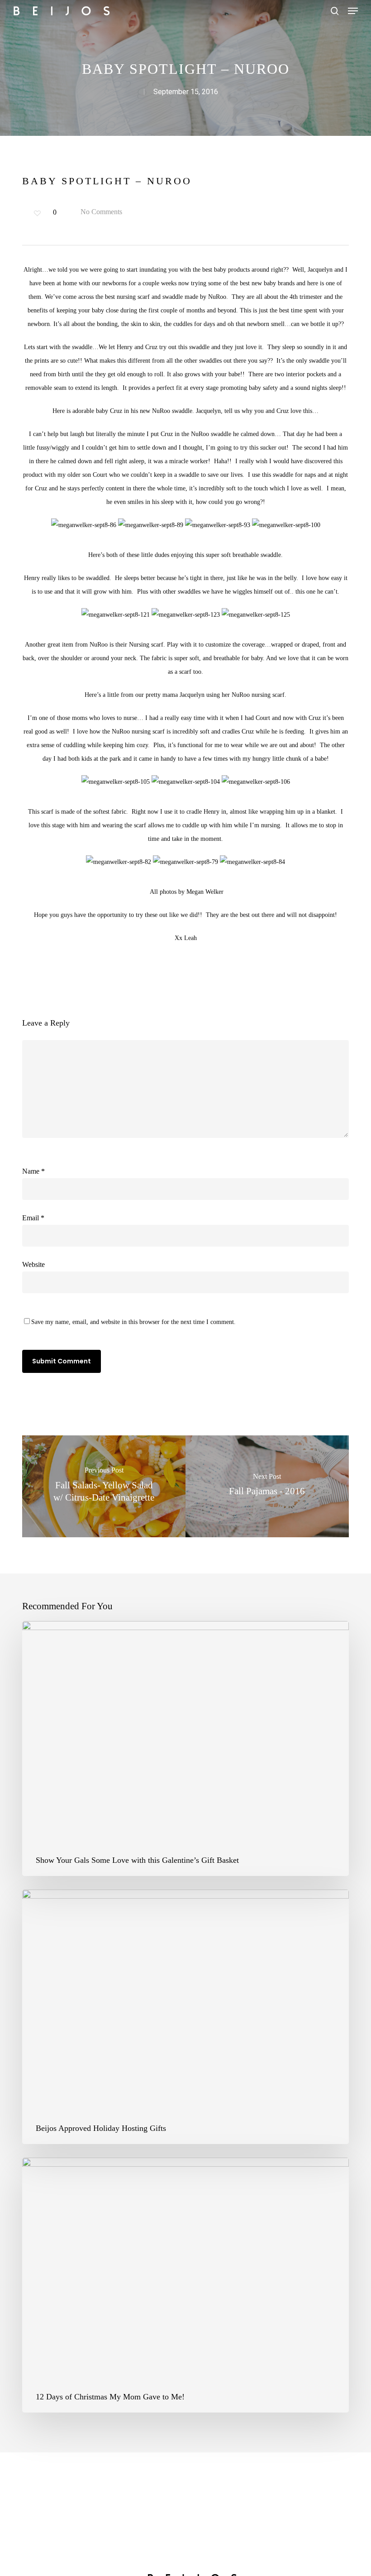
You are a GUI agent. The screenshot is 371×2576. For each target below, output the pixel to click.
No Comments (100, 212)
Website (33, 1264)
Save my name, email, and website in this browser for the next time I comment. (133, 1322)
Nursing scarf (146, 645)
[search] (335, 11)
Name (33, 1171)
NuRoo (217, 297)
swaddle (82, 347)
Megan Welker (205, 892)
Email (33, 1218)
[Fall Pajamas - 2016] (267, 1486)
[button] (353, 11)
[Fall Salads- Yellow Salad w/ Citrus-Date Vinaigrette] (104, 1486)
